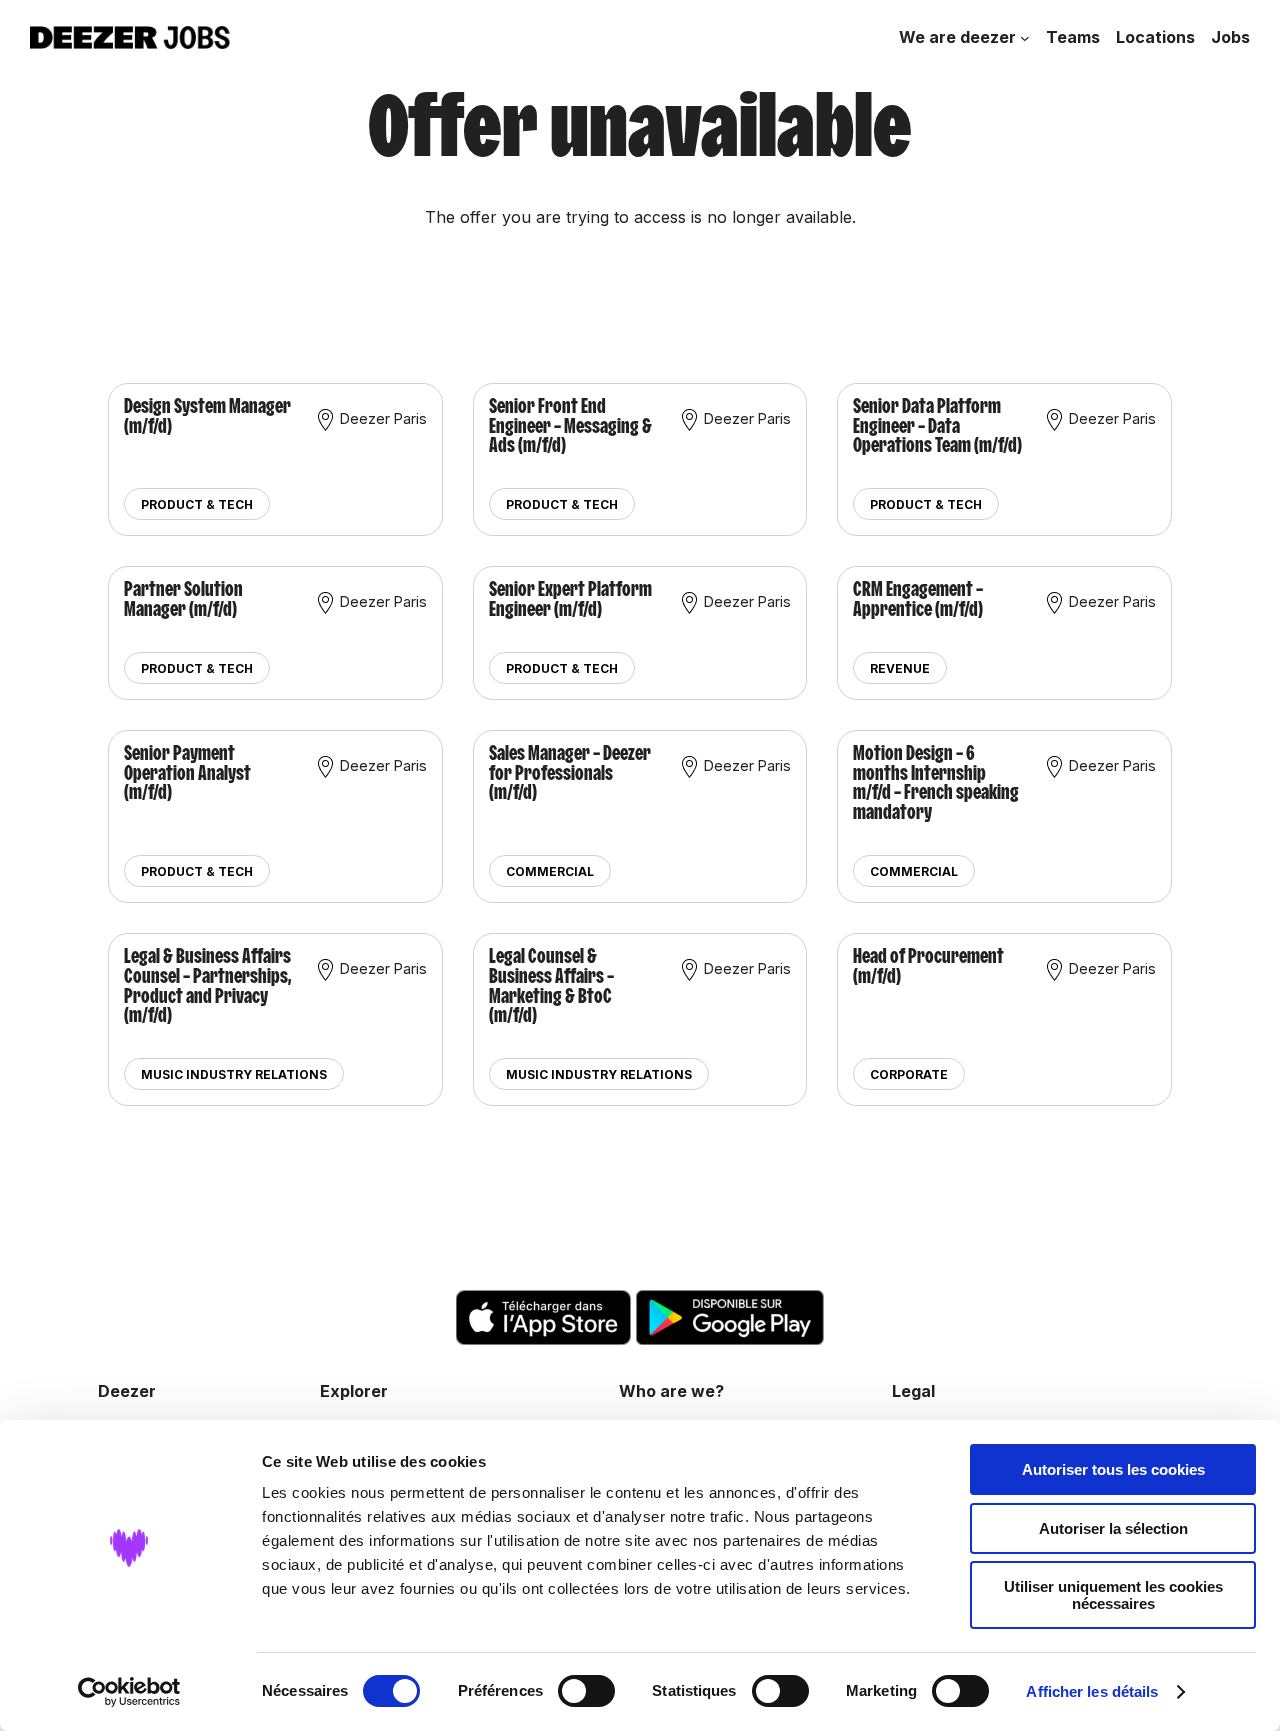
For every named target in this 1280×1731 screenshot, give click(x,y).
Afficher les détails (1092, 1691)
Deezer (127, 1391)
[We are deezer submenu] (1025, 38)
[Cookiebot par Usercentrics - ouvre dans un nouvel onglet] (129, 1692)
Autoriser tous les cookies (1113, 1469)
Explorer (354, 1391)
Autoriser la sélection (1113, 1528)
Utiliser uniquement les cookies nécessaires (1113, 1595)
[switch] (586, 1691)
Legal (913, 1391)
